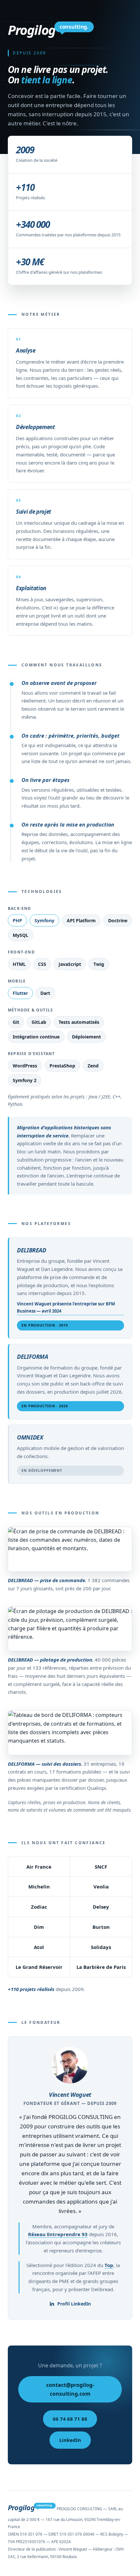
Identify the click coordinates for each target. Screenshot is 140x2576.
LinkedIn (70, 2440)
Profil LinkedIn (74, 2304)
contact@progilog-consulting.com (70, 2389)
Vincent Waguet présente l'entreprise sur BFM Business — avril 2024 (66, 1307)
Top (109, 2265)
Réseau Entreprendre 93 (58, 2234)
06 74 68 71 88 (70, 2419)
